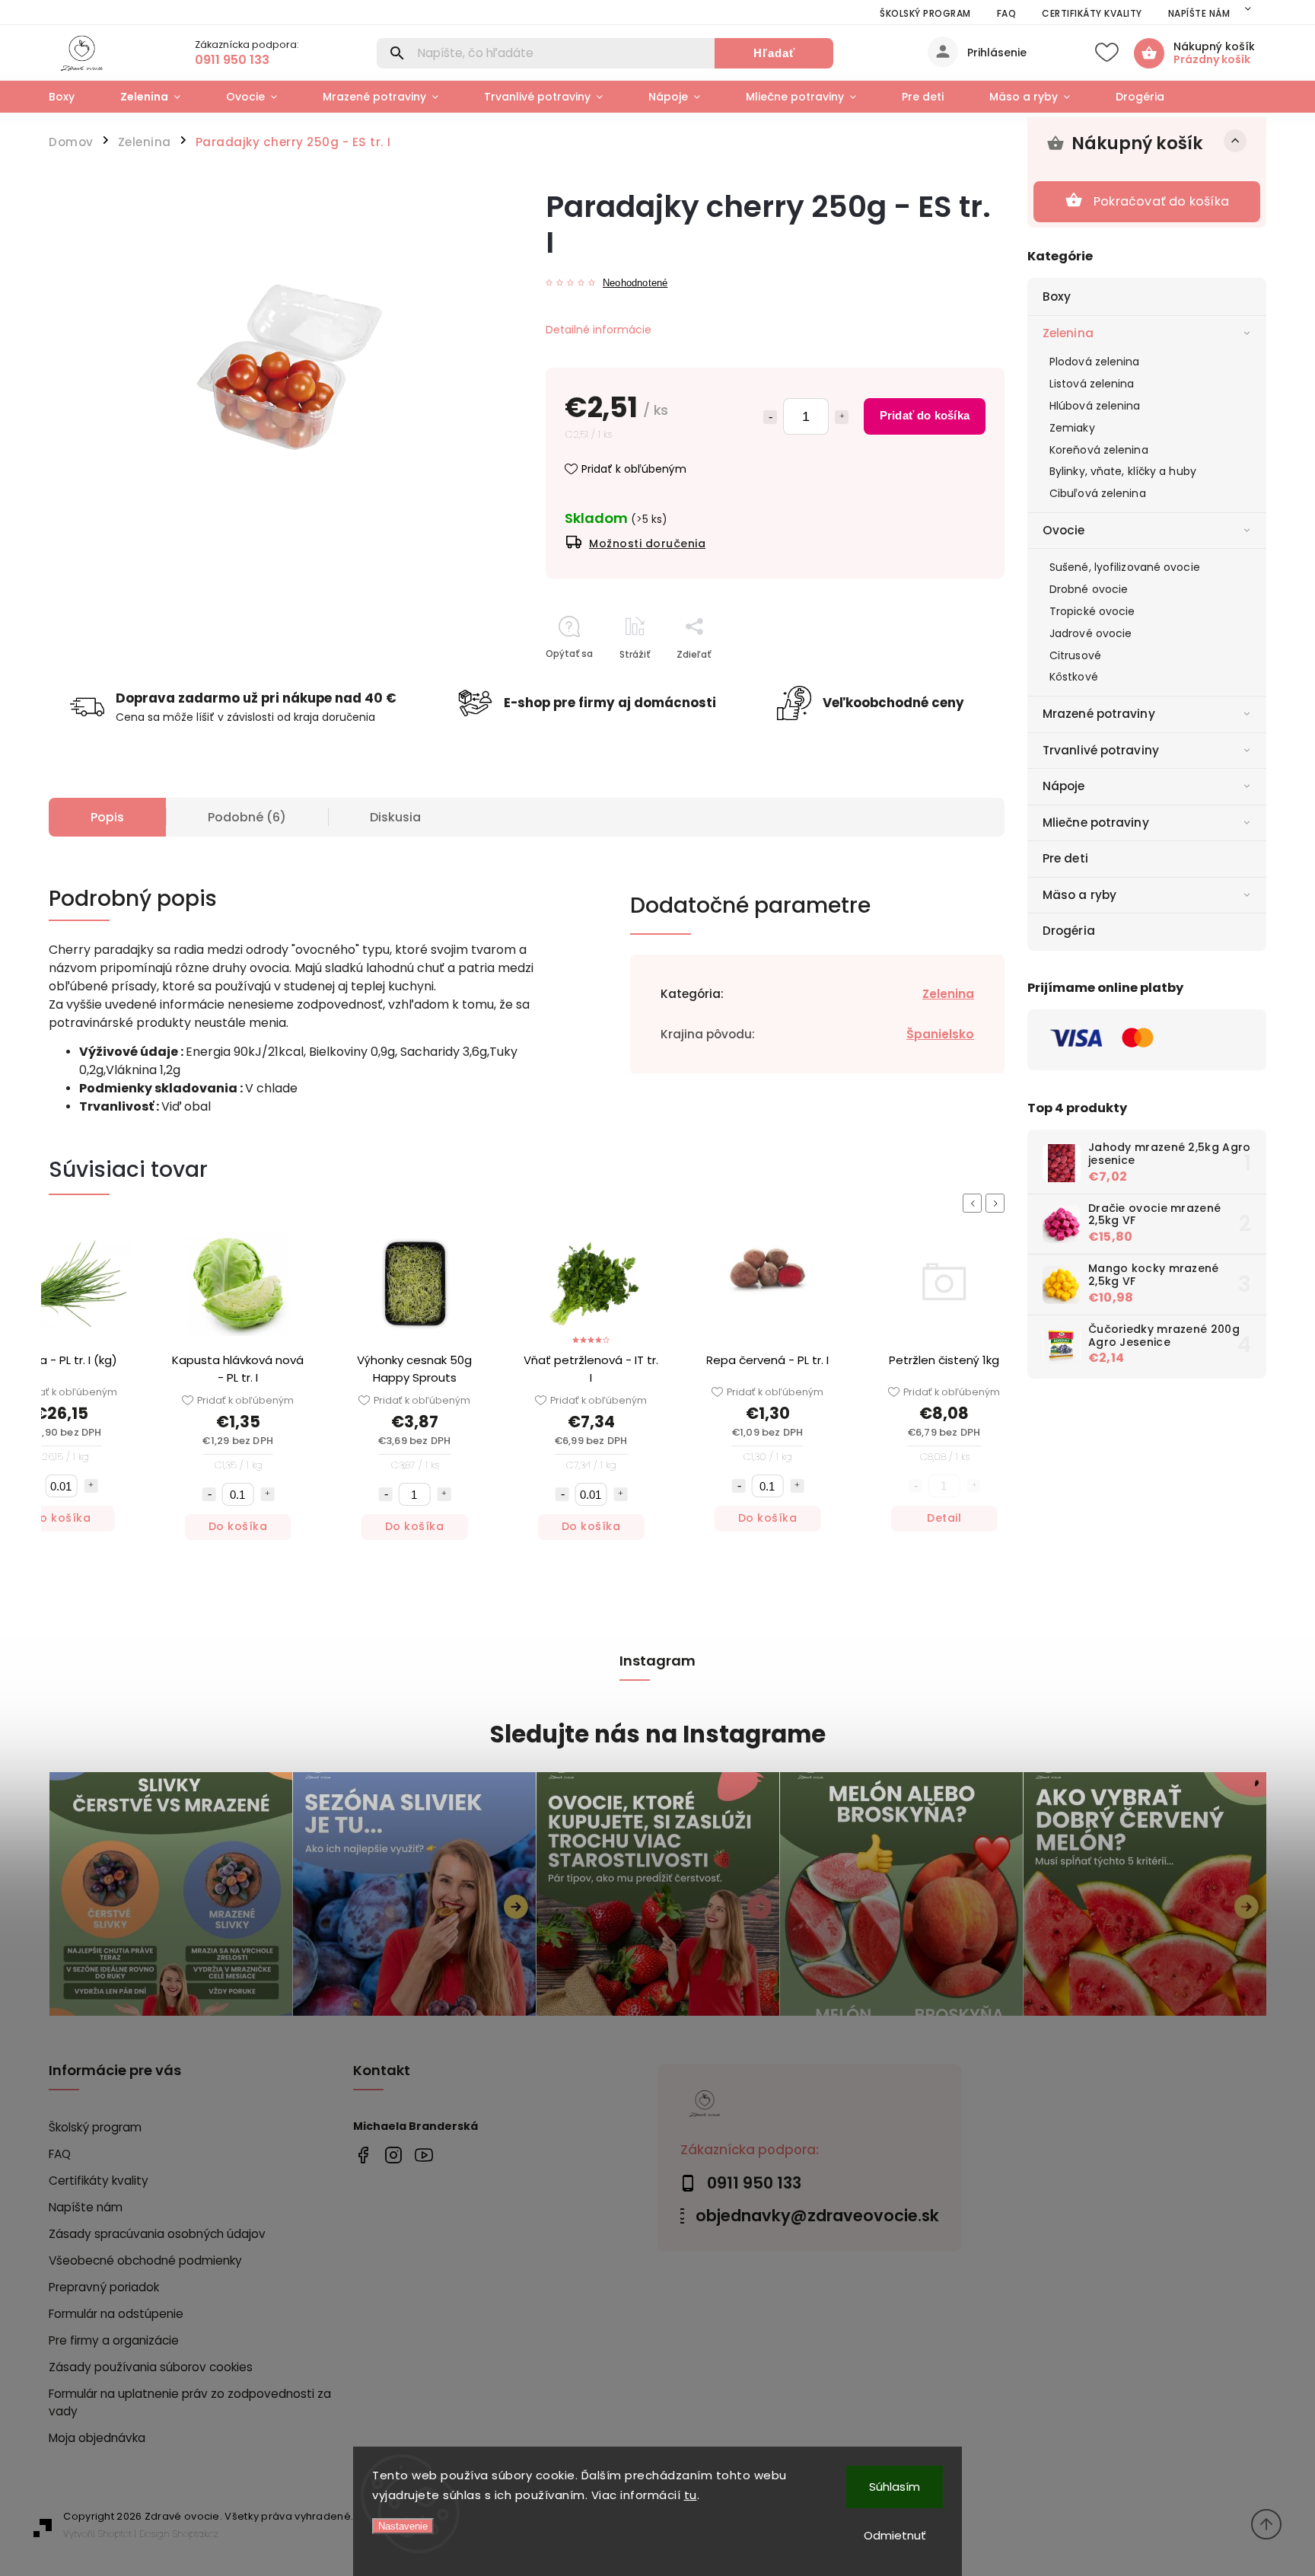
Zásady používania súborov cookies (151, 2367)
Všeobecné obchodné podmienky (145, 2260)
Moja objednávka (97, 2438)
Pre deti (1065, 858)
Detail (924, 1518)
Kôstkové (1074, 677)
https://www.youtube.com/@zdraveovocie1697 (423, 2155)
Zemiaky (1072, 428)
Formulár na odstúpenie (116, 2314)
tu (691, 2495)
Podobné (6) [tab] (247, 817)
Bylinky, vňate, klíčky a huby (1123, 471)
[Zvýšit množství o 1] (71, 1486)
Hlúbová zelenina (1095, 406)
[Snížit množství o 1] (189, 1494)
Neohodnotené (635, 284)
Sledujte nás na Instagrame (658, 1734)
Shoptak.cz (196, 2534)
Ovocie (1064, 530)
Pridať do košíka (925, 415)
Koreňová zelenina (1099, 450)
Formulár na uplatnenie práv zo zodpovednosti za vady (190, 2402)
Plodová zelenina (1095, 362)
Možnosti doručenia (647, 544)
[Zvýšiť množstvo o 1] (842, 417)
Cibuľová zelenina (1098, 493)
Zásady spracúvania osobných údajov (157, 2234)
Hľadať (774, 53)
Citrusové (1075, 655)
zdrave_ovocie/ (393, 2155)
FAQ (1007, 13)
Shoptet (115, 2534)
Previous (975, 1203)
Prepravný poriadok (104, 2287)
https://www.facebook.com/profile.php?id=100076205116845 (363, 2155)
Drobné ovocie (1089, 589)
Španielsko (940, 1034)
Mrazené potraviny (1099, 714)
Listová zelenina (1092, 384)
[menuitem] (73, 97)
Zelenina (1068, 333)
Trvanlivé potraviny (1101, 750)
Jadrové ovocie (1091, 633)
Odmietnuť (895, 2535)
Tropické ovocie (1092, 611)
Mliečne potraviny (1096, 823)
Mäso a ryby (1079, 895)
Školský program (925, 13)
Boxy (1057, 296)
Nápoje (1064, 786)
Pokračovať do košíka (1161, 201)
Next (998, 1203)
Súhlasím (895, 2487)
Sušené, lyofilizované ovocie (1125, 567)
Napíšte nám (1199, 13)
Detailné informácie (599, 330)
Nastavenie (403, 2526)
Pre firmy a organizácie (114, 2340)
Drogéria (1069, 931)
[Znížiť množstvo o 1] (770, 417)
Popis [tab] (107, 817)
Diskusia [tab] (395, 817)
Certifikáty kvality (1092, 13)
